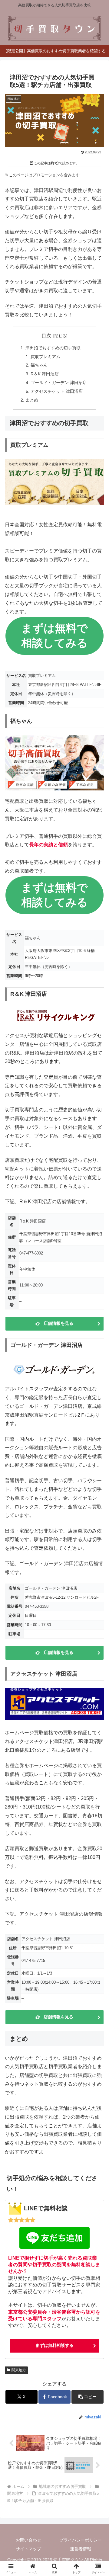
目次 (46, 336)
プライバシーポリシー (81, 2540)
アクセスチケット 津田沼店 (57, 391)
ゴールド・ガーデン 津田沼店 (59, 383)
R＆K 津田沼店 (45, 374)
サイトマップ (28, 2549)
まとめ (32, 400)
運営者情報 (81, 2549)
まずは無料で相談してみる (54, 636)
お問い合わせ (28, 2540)
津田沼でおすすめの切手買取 (53, 348)
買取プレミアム (45, 357)
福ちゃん (39, 365)
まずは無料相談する (54, 2345)
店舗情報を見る (58, 1323)
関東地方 (19, 2370)
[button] (88, 2397)
